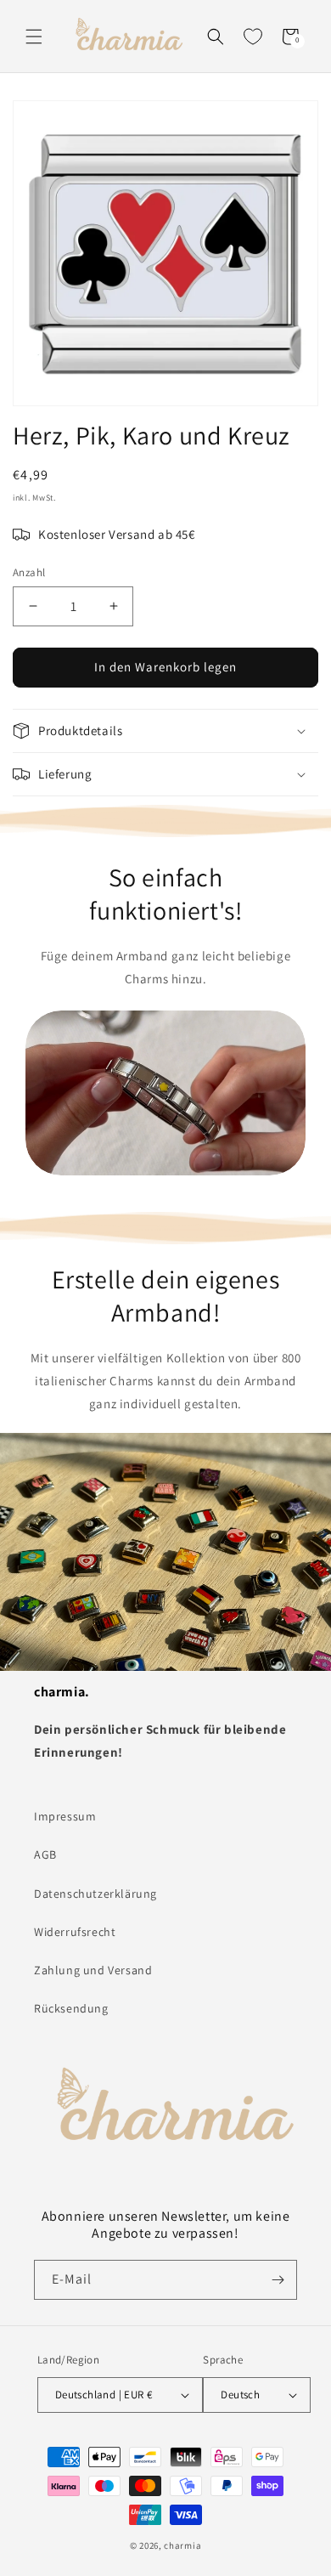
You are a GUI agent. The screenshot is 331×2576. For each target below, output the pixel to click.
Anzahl (29, 572)
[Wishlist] (253, 37)
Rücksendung (71, 2008)
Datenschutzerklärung (95, 1894)
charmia (182, 2545)
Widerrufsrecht (75, 1932)
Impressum (65, 1816)
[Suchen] (216, 37)
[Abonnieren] (278, 2280)
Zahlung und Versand (93, 1970)
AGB (45, 1854)
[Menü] (34, 37)
